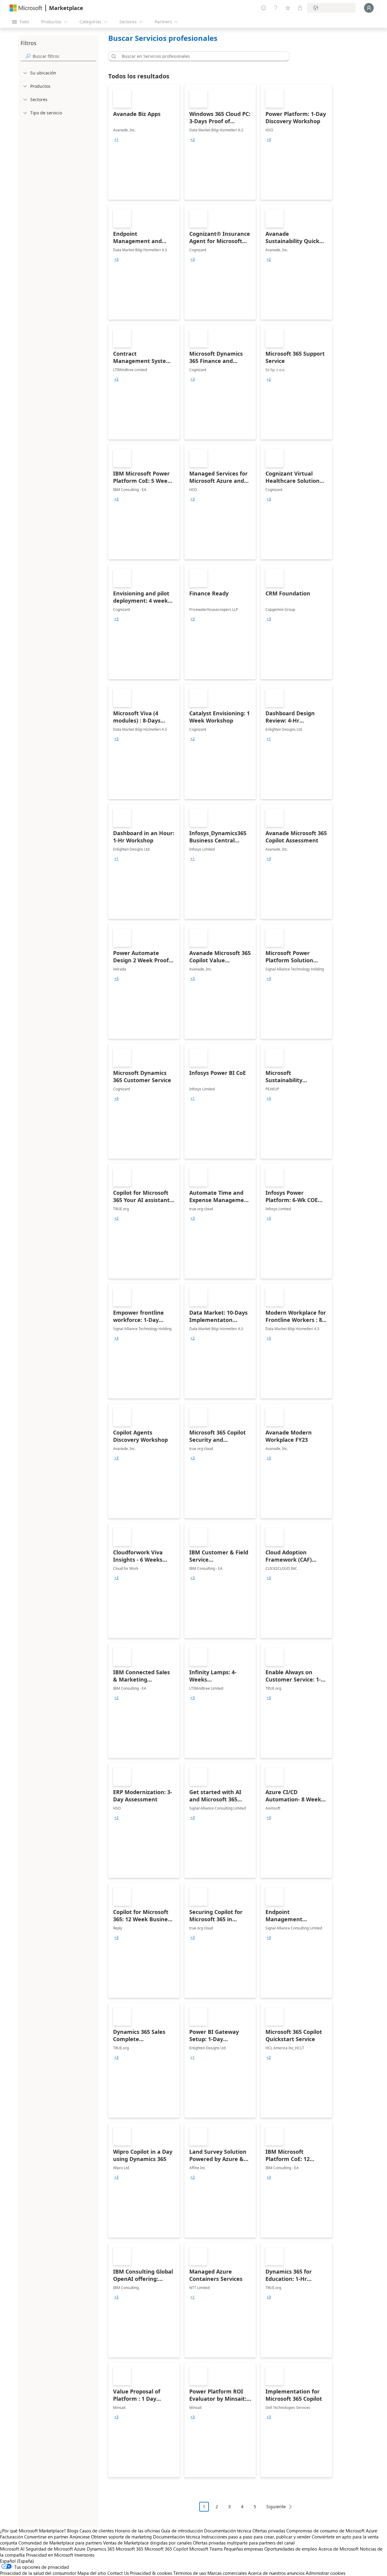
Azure (80, 2549)
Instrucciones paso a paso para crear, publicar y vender (256, 2537)
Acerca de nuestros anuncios (276, 2573)
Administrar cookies (325, 2573)
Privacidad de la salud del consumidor (38, 2573)
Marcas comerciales (227, 2573)
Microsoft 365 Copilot (166, 2549)
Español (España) (17, 2561)
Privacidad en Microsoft (50, 2555)
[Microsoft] (26, 8)
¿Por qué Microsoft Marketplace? (33, 2531)
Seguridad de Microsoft (49, 2549)
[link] (144, 142)
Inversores (84, 2555)
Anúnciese (80, 2537)
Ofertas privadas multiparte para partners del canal (244, 2543)
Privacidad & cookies (151, 2573)
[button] (113, 56)
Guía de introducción (182, 2531)
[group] (116, 140)
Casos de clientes (97, 2531)
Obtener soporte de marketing (121, 2537)
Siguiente (276, 2507)
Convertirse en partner (46, 2537)
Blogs (73, 2531)
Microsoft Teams (206, 2549)
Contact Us (118, 2573)
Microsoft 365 (130, 2549)
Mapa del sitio (92, 2573)
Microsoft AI (12, 2549)
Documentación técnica (228, 2531)
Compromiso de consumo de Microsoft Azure (332, 2531)
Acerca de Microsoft (338, 2549)
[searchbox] (64, 56)
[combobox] (201, 56)
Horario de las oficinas (137, 2531)
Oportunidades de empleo (291, 2549)
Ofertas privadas (269, 2531)
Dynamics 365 (101, 2549)
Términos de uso (190, 2573)
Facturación (11, 2537)
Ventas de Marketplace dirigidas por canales (147, 2543)
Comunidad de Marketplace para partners (60, 2543)
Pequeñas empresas (243, 2549)
